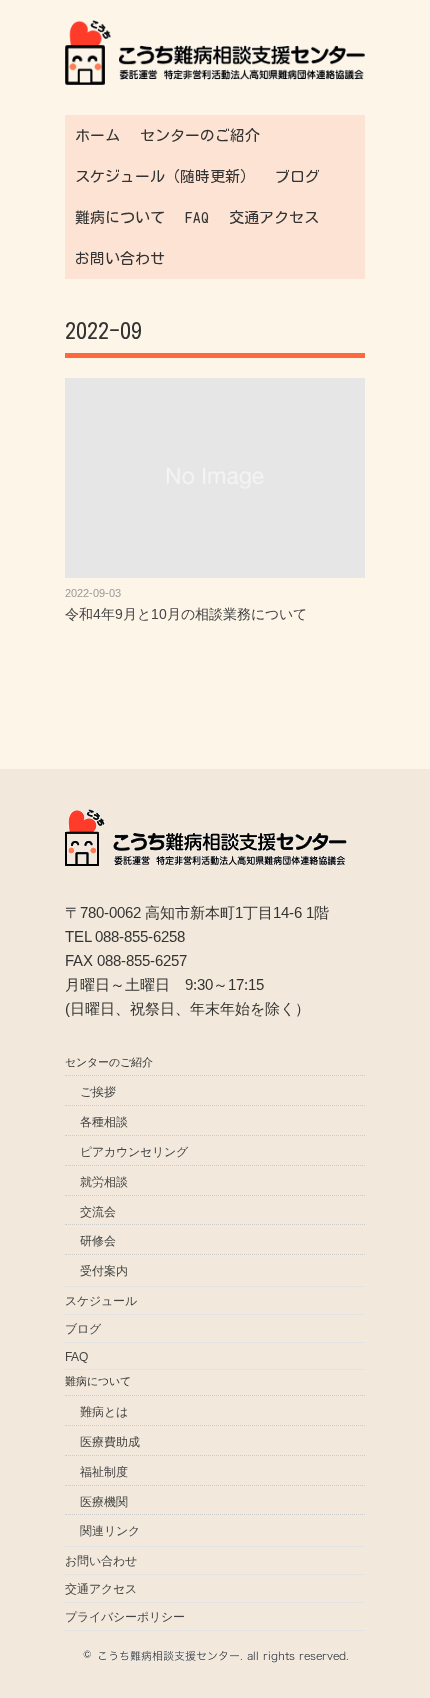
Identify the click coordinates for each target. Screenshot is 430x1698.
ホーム (97, 135)
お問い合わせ (120, 258)
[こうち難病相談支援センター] (215, 32)
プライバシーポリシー (125, 1617)
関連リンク (110, 1531)
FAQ (197, 217)
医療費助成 (110, 1442)
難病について (120, 217)
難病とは (104, 1412)
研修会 (98, 1241)
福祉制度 (104, 1472)
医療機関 (104, 1502)
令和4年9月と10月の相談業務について (186, 614)
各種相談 (104, 1122)
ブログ (297, 176)
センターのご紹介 (200, 135)
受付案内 (104, 1271)
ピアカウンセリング (134, 1152)
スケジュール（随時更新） (165, 176)
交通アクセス (274, 217)
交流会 (98, 1212)
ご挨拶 (98, 1092)
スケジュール (101, 1301)
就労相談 (104, 1182)
